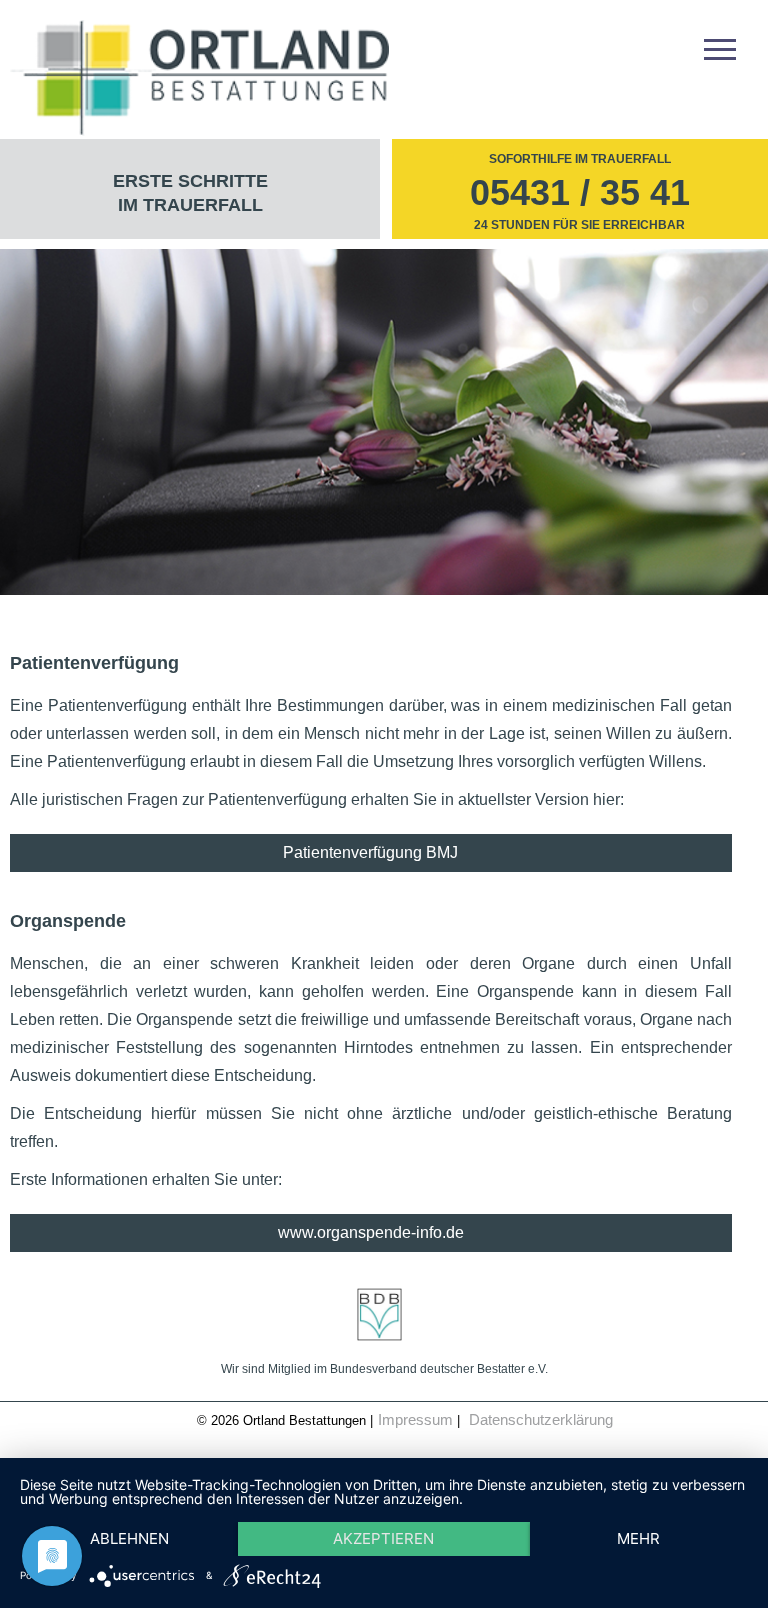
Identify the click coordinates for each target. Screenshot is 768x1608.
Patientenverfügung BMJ (370, 852)
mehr (638, 1538)
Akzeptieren (383, 1538)
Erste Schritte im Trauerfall (190, 193)
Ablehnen (129, 1538)
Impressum (415, 1419)
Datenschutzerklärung (541, 1419)
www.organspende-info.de (371, 1232)
